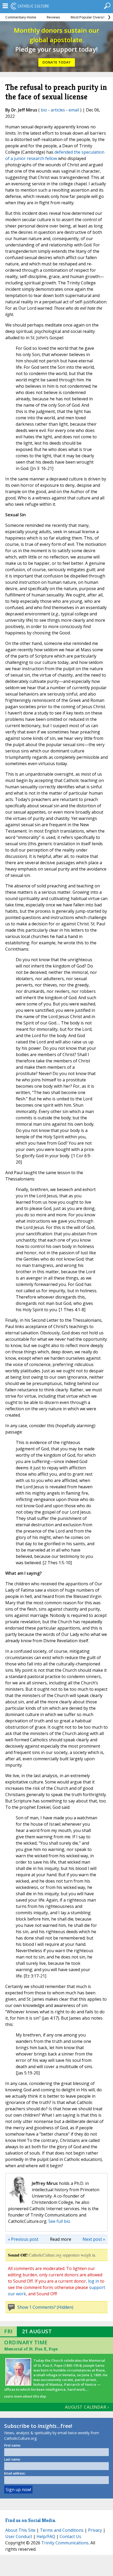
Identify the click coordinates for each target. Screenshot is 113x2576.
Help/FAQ (46, 2536)
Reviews (53, 17)
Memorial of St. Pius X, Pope (31, 2349)
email (74, 110)
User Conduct (19, 2536)
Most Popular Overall (88, 17)
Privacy (95, 2530)
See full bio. (60, 2221)
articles (58, 110)
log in (94, 2281)
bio (44, 110)
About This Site (20, 2530)
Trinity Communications (65, 2543)
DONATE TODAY (57, 62)
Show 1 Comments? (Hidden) (45, 2307)
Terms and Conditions (62, 2530)
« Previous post (23, 2239)
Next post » (94, 2239)
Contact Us (70, 2536)
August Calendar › (87, 2407)
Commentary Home (21, 17)
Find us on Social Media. (31, 2520)
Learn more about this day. (25, 2396)
